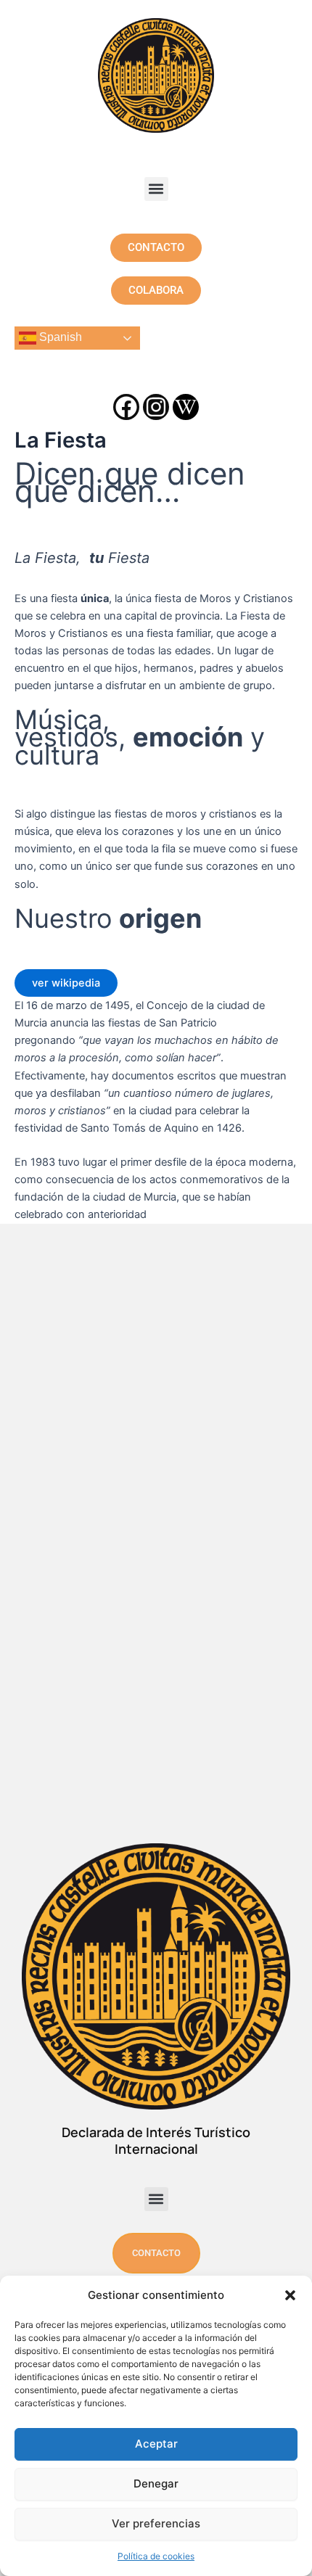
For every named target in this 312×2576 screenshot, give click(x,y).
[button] (290, 2295)
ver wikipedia (66, 983)
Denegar (156, 2484)
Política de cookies (156, 2556)
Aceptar (156, 2444)
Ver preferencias (156, 2523)
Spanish (59, 337)
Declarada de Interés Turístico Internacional (156, 2140)
